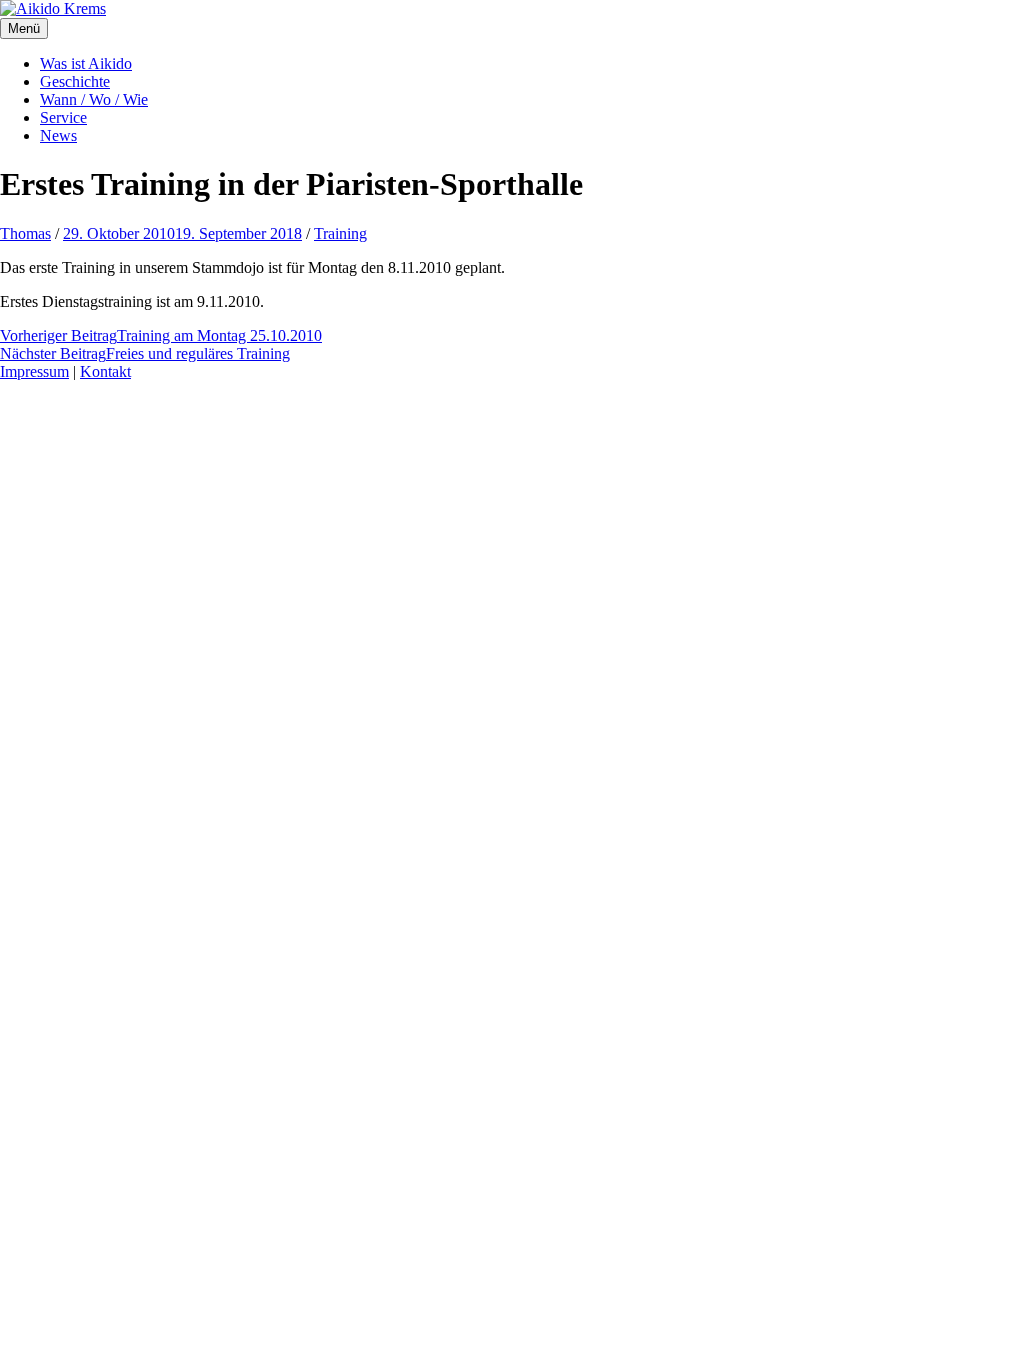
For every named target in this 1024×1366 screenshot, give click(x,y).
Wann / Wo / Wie (94, 99)
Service (63, 117)
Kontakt (105, 371)
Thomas (25, 233)
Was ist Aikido (86, 63)
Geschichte (75, 81)
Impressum (34, 371)
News (58, 135)
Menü (24, 28)
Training (340, 233)
